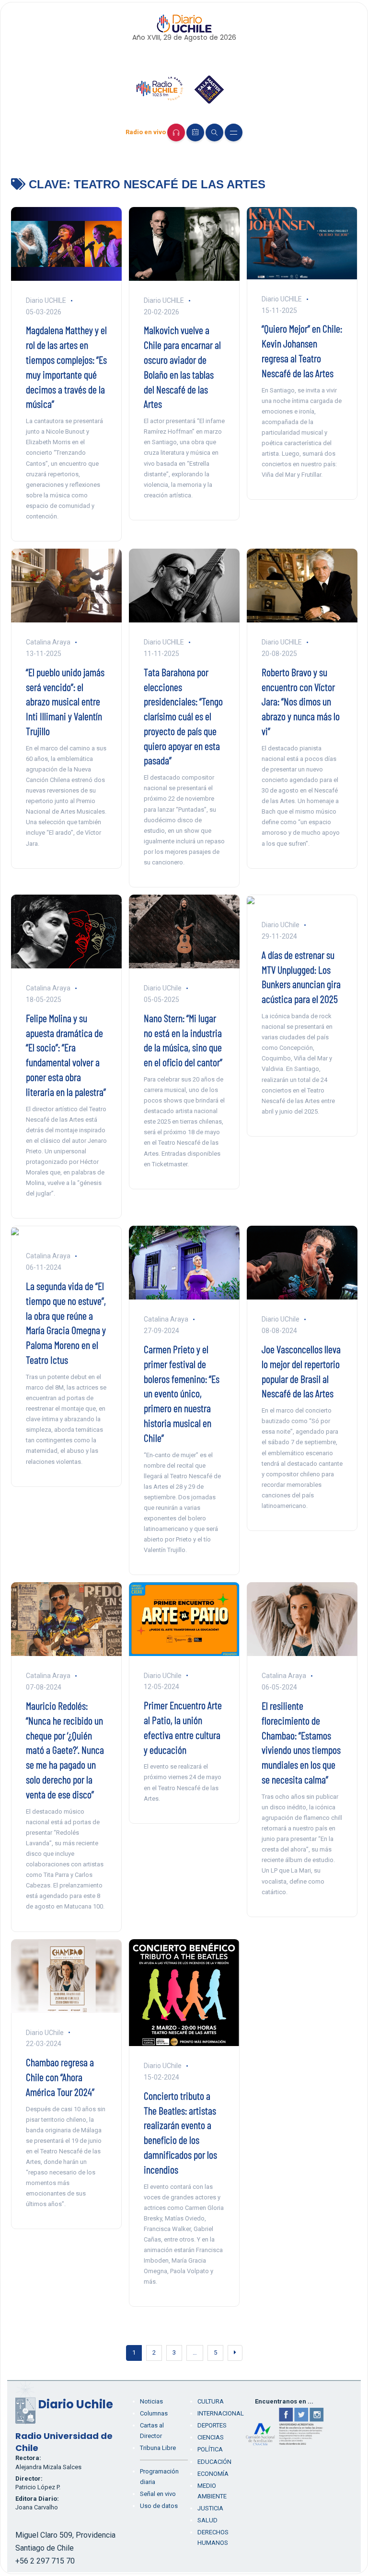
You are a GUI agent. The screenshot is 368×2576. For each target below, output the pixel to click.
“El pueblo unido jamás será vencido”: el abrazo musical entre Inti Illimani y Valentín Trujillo (65, 701)
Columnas (154, 2413)
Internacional (221, 2413)
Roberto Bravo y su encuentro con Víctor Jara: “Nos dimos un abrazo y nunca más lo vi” (301, 701)
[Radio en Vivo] (176, 132)
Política (210, 2449)
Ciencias (211, 2437)
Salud (207, 2520)
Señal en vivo (158, 2494)
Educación (214, 2462)
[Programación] (195, 132)
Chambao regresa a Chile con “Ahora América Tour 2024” (60, 2077)
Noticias (151, 2401)
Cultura (211, 2401)
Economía (213, 2474)
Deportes (212, 2425)
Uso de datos (159, 2506)
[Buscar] (214, 132)
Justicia (210, 2508)
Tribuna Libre (158, 2448)
